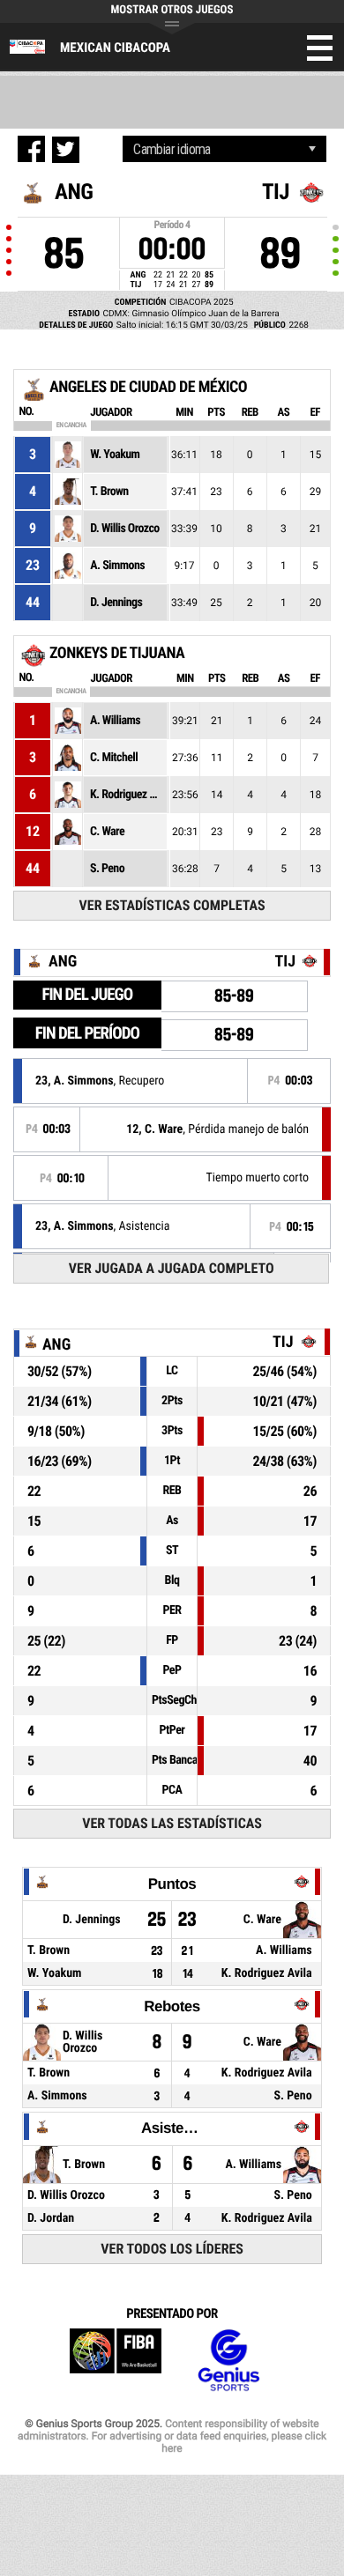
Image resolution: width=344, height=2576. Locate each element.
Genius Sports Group (228, 2361)
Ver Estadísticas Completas (172, 905)
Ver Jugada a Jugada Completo (172, 1268)
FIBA (116, 2361)
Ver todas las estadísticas (172, 1823)
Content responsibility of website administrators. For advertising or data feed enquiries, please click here (172, 2436)
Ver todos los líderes (172, 2249)
